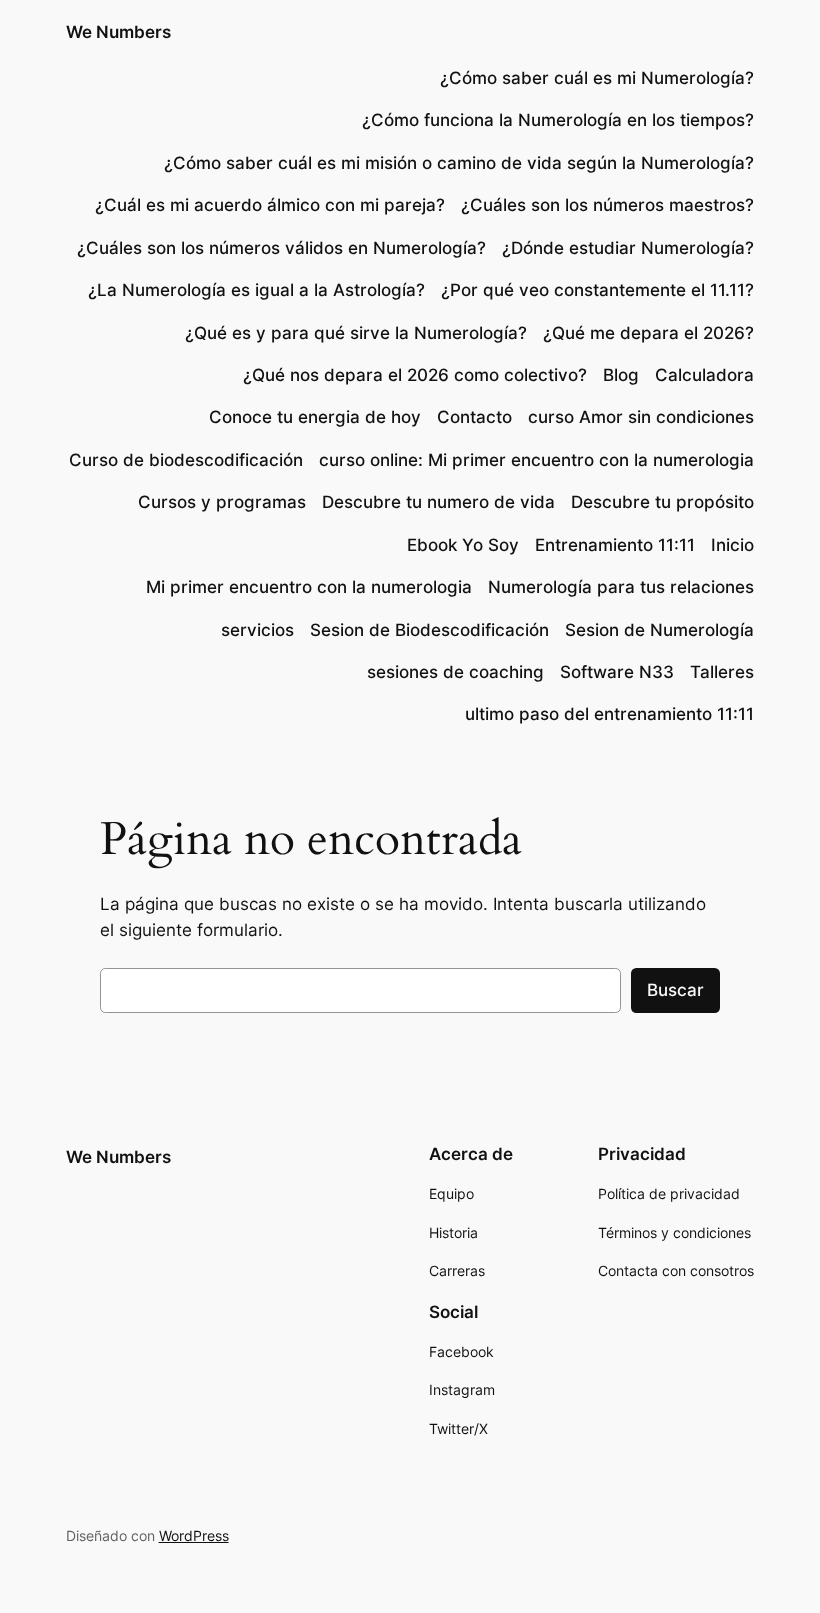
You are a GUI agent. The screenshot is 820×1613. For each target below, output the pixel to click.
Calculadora (704, 375)
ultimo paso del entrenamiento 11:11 (609, 714)
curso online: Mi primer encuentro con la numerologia (536, 460)
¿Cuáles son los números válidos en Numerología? (281, 248)
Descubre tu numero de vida (438, 502)
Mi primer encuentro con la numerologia (309, 587)
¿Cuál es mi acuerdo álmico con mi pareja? (270, 205)
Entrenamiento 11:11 (615, 545)
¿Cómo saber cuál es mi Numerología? (594, 78)
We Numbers (118, 32)
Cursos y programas (222, 502)
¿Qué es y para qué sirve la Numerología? (356, 333)
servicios (257, 630)
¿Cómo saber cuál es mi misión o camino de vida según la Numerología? (459, 163)
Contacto (474, 417)
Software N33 (617, 672)
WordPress (194, 1535)
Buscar (675, 990)
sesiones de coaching (455, 672)
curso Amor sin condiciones (641, 417)
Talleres (722, 672)
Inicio (732, 545)
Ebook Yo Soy (463, 545)
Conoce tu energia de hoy (315, 417)
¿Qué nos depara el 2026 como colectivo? (415, 375)
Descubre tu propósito (662, 502)
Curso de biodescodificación (186, 460)
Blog (621, 375)
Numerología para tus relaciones (621, 587)
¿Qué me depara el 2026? (648, 333)
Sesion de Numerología (659, 630)
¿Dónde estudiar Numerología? (628, 248)
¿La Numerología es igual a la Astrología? (256, 290)
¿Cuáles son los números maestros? (607, 205)
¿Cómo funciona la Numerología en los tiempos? (558, 120)
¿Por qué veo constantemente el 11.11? (597, 290)
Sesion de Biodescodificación (429, 630)
